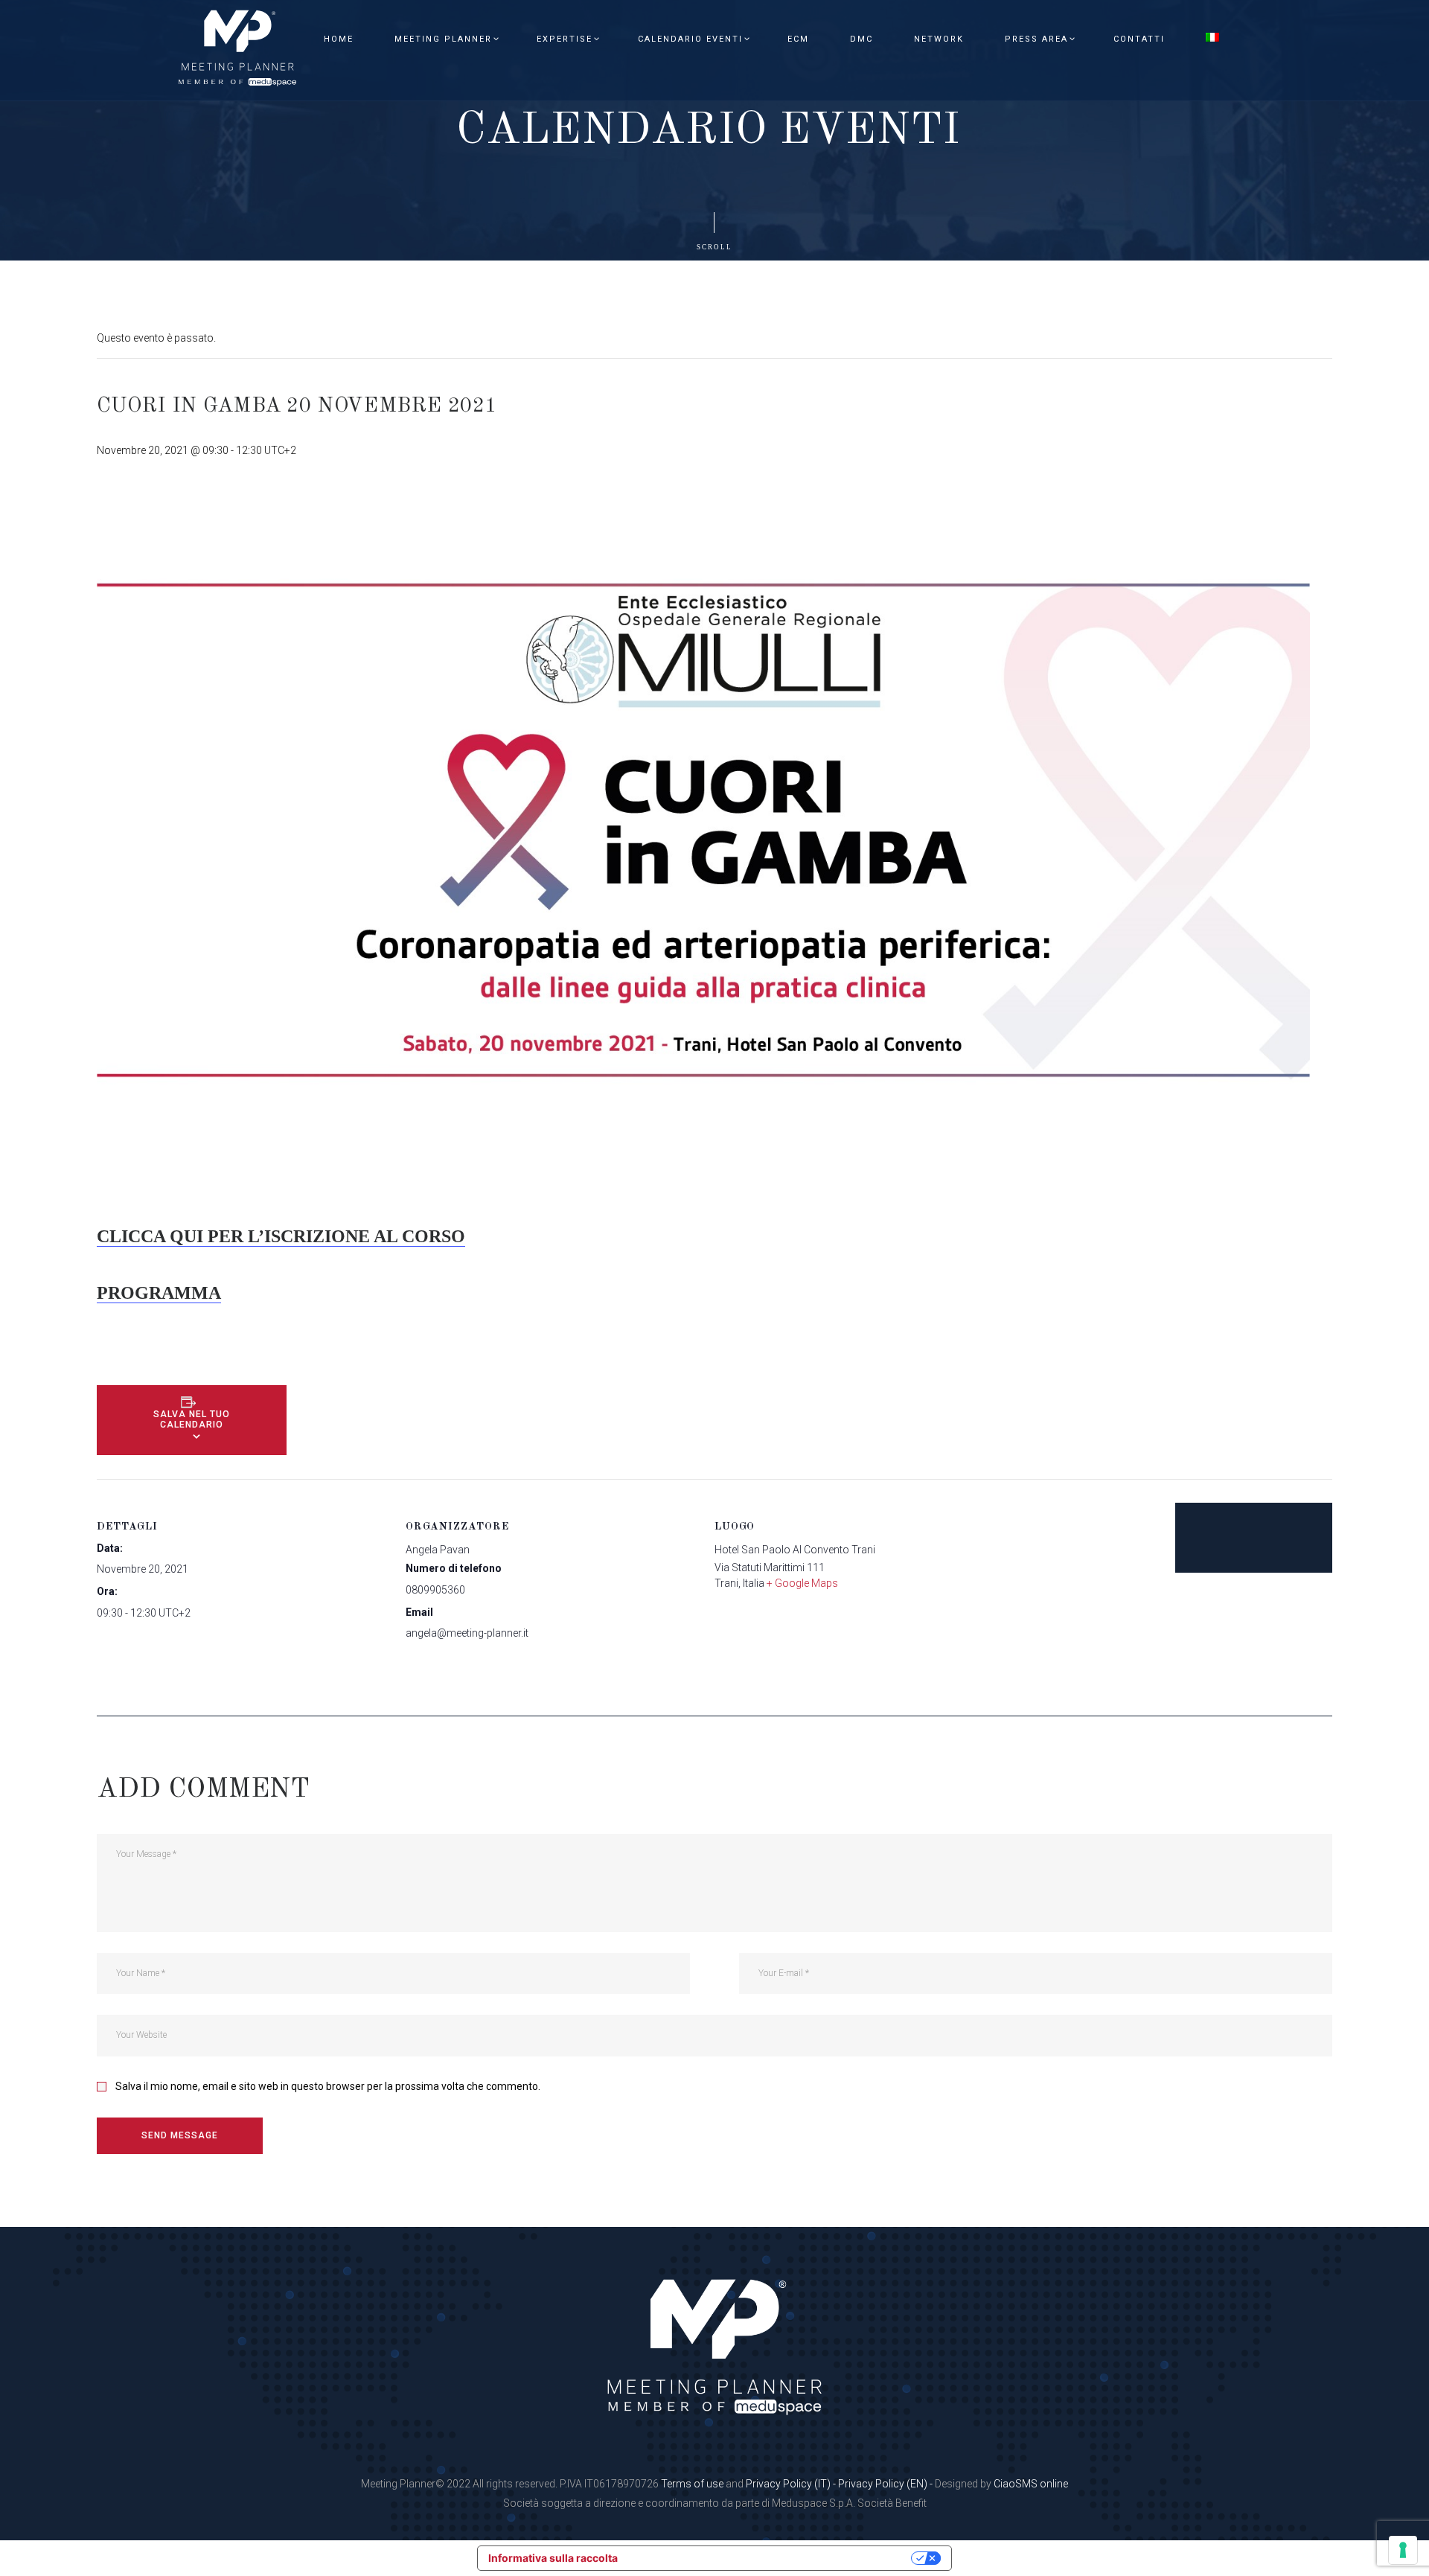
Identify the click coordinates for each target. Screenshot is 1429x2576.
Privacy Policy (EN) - (886, 2484)
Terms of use (692, 2484)
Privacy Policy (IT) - (792, 2484)
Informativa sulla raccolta (553, 2558)
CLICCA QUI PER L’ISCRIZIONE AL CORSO (281, 1236)
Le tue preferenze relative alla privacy (771, 2558)
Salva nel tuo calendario (192, 1419)
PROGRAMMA (159, 1293)
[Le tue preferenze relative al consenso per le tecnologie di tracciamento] (1403, 2550)
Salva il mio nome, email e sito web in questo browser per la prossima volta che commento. (328, 2086)
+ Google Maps (802, 1583)
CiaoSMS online (1031, 2484)
